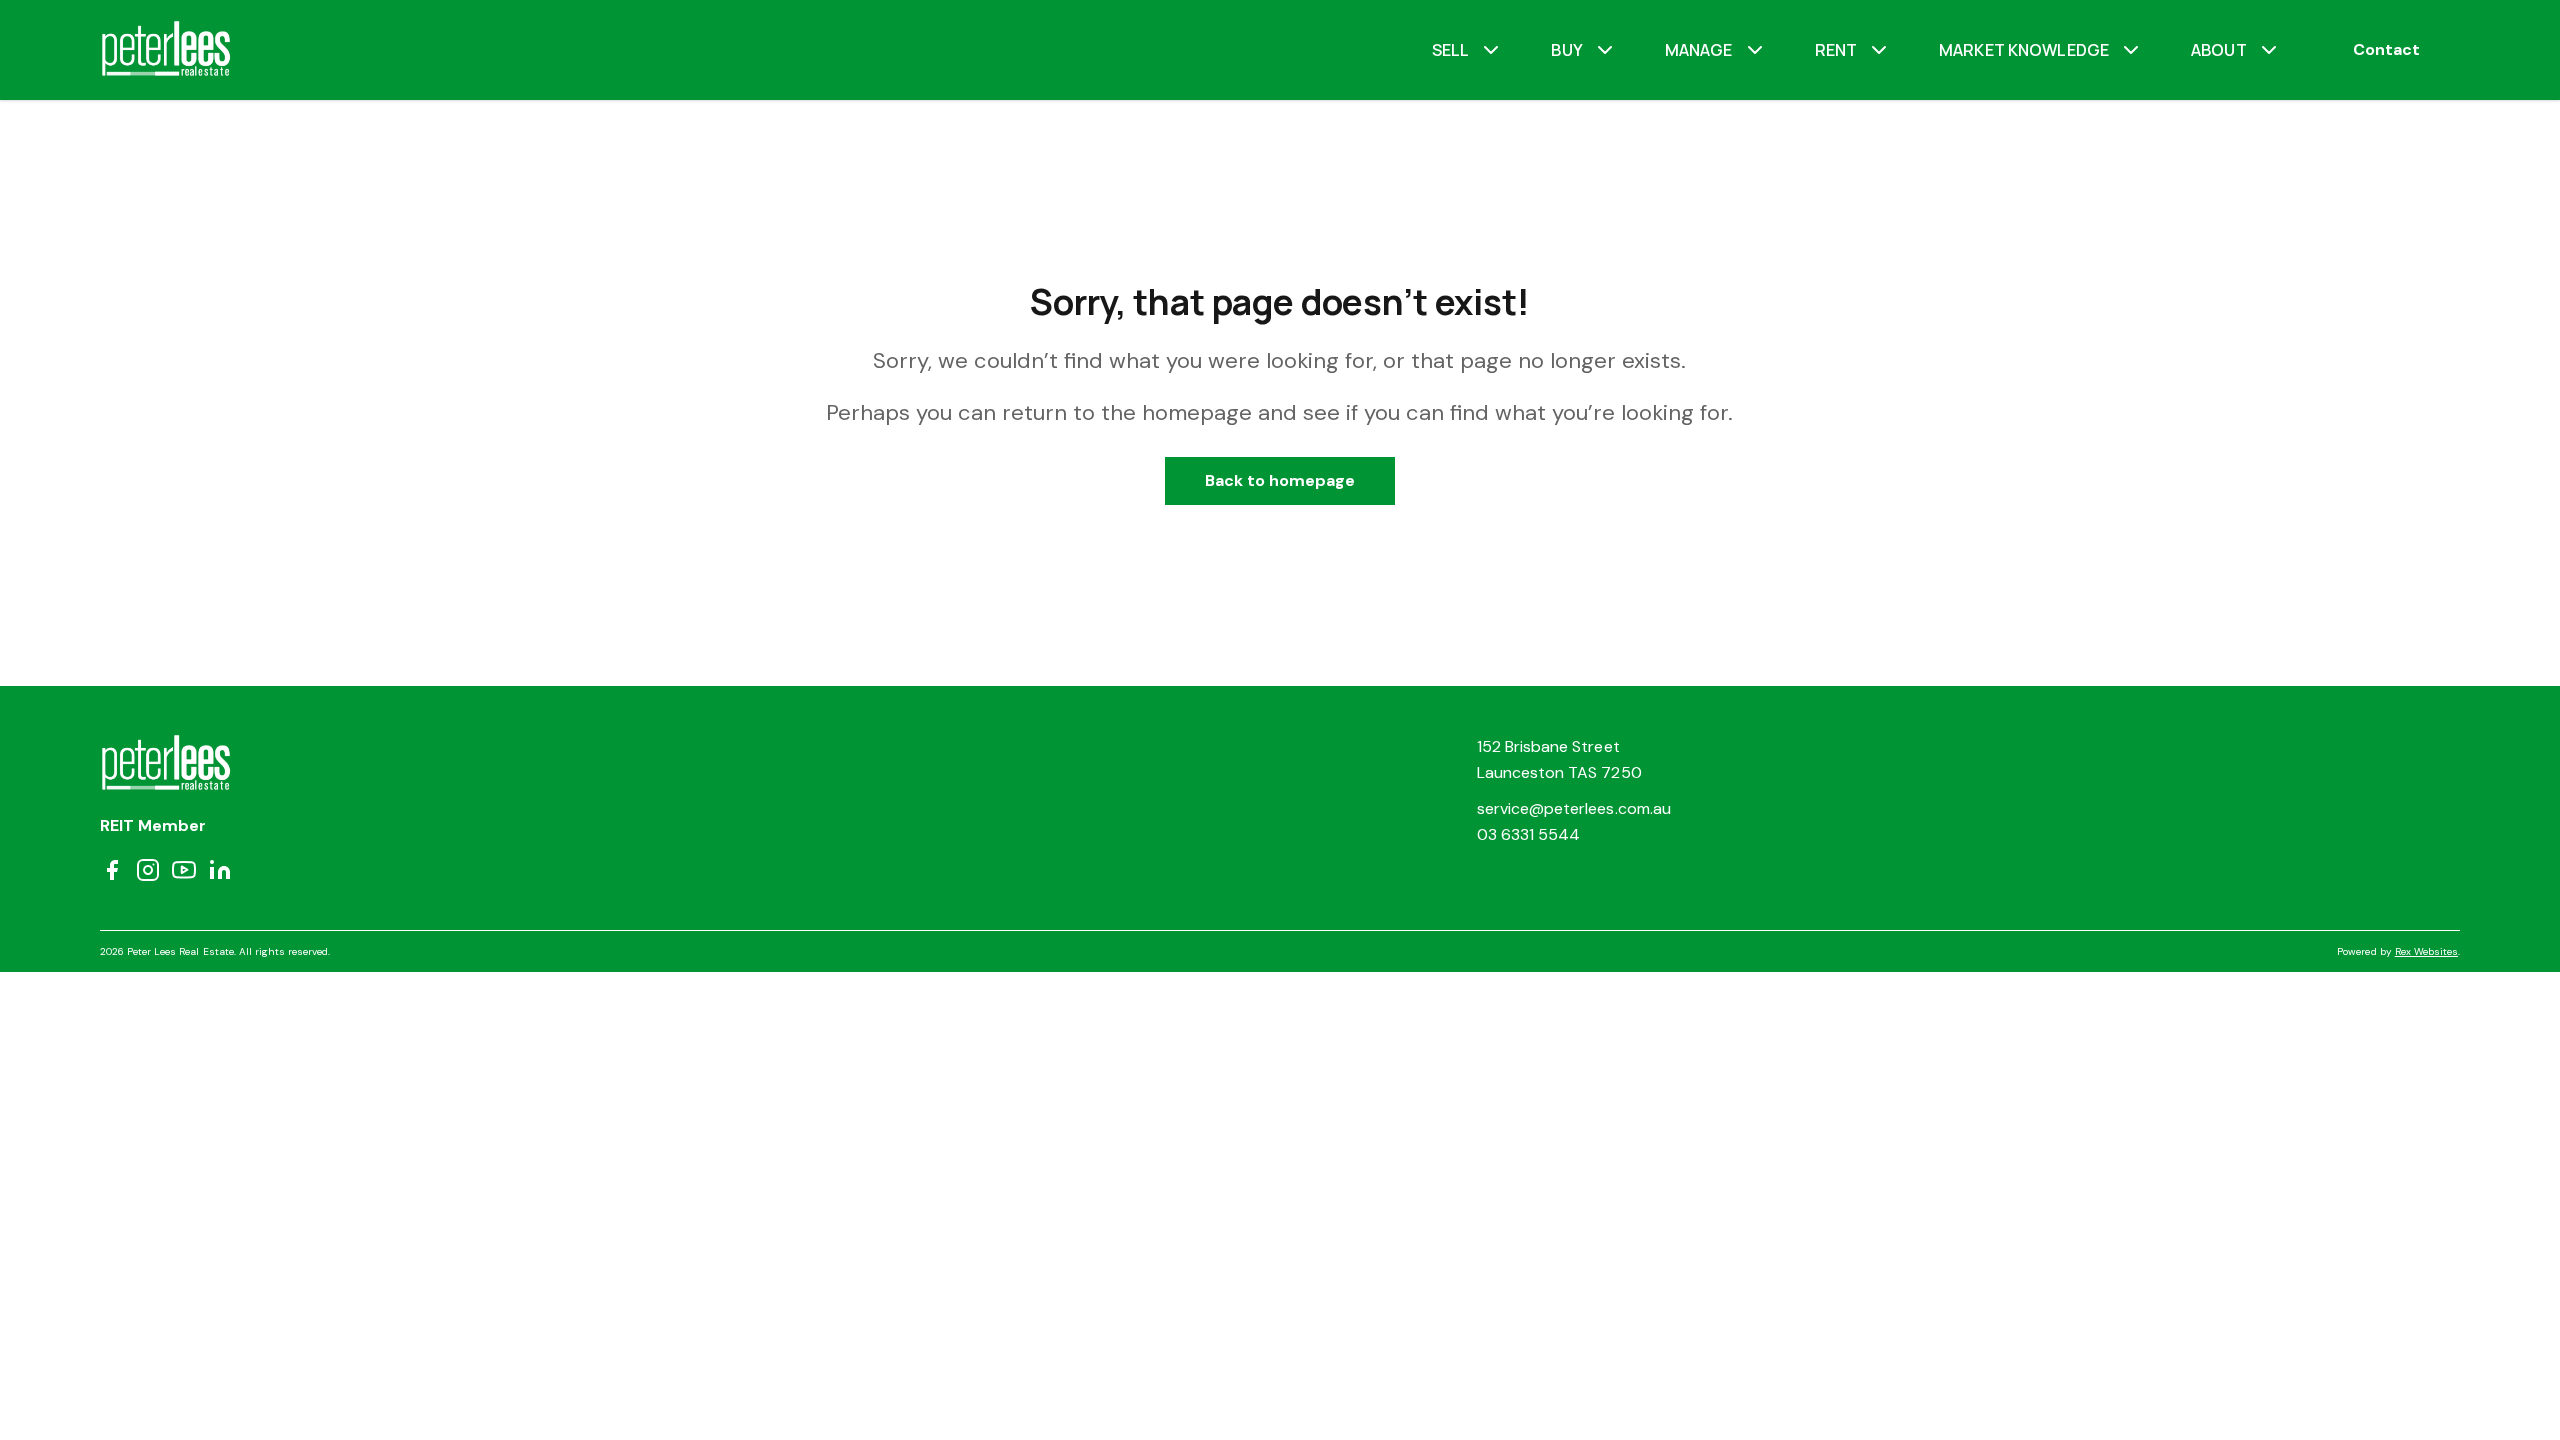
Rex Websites (2426, 951)
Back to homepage (1280, 480)
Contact (2386, 49)
